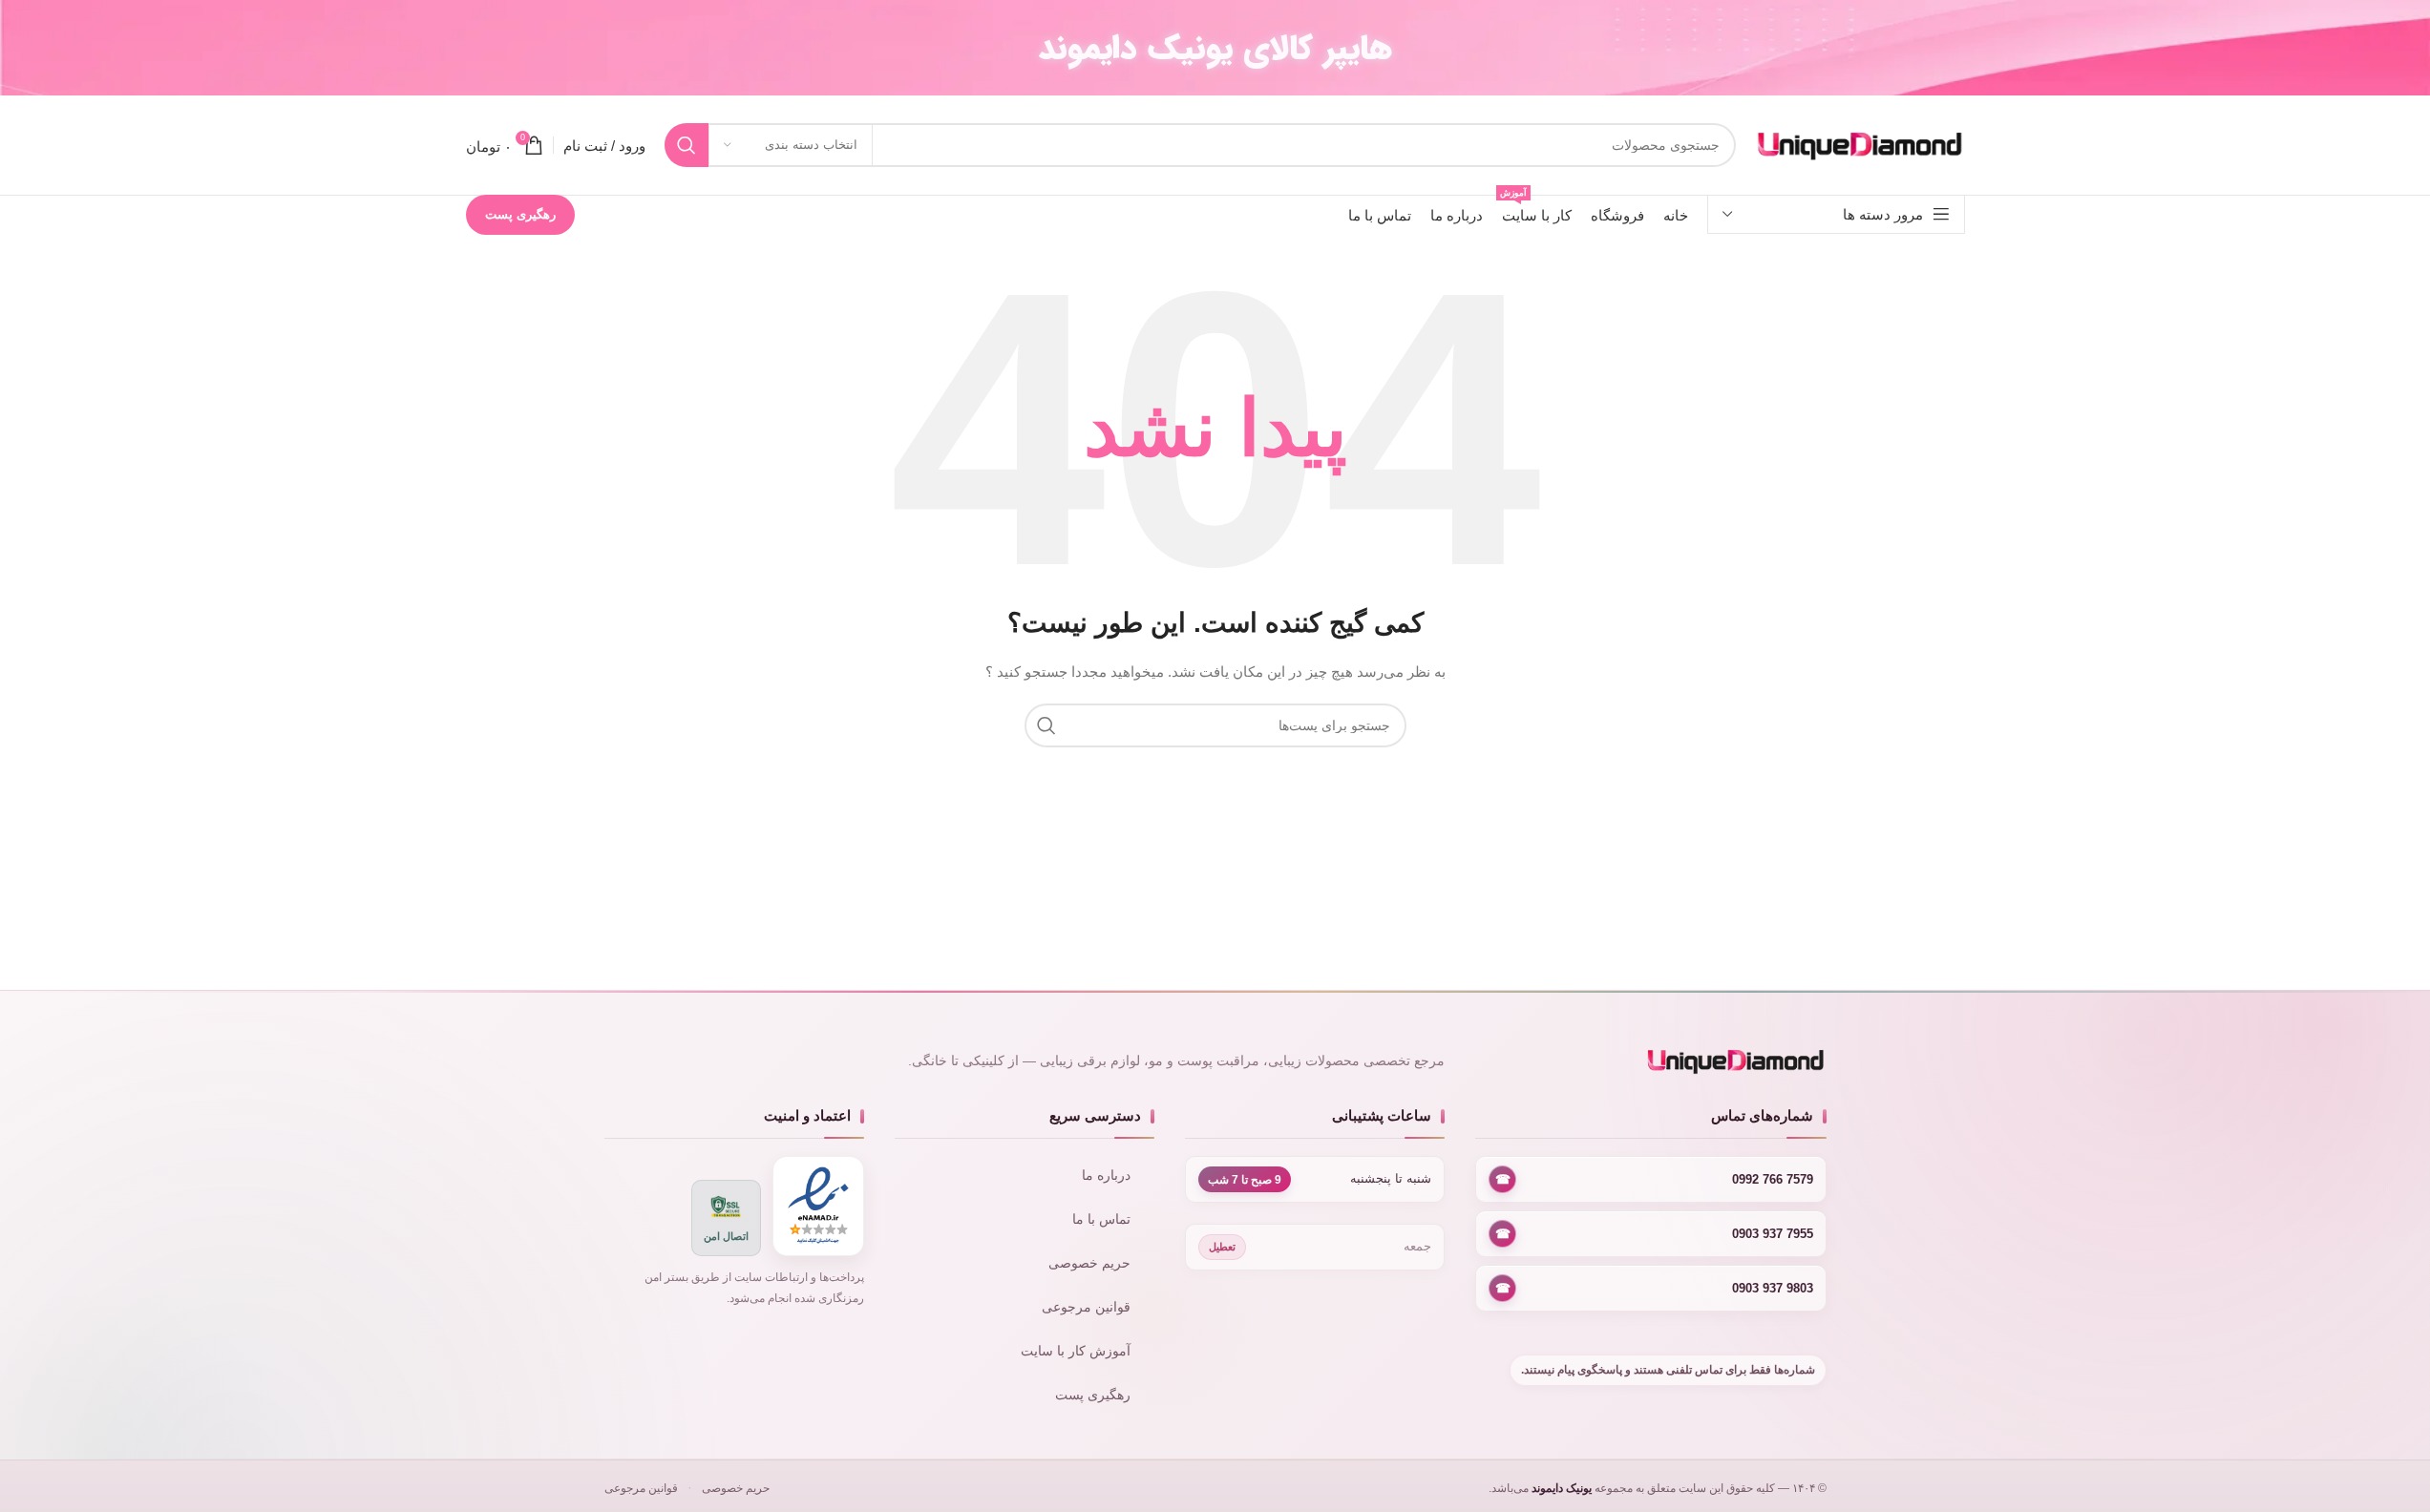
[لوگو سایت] (1860, 144)
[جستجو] (687, 145)
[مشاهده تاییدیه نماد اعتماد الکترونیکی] (818, 1206)
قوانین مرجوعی (1086, 1307)
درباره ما (1106, 1176)
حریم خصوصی (1089, 1263)
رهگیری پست (520, 214)
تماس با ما (1101, 1219)
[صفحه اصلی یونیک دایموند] (1650, 1061)
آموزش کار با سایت (1076, 1351)
